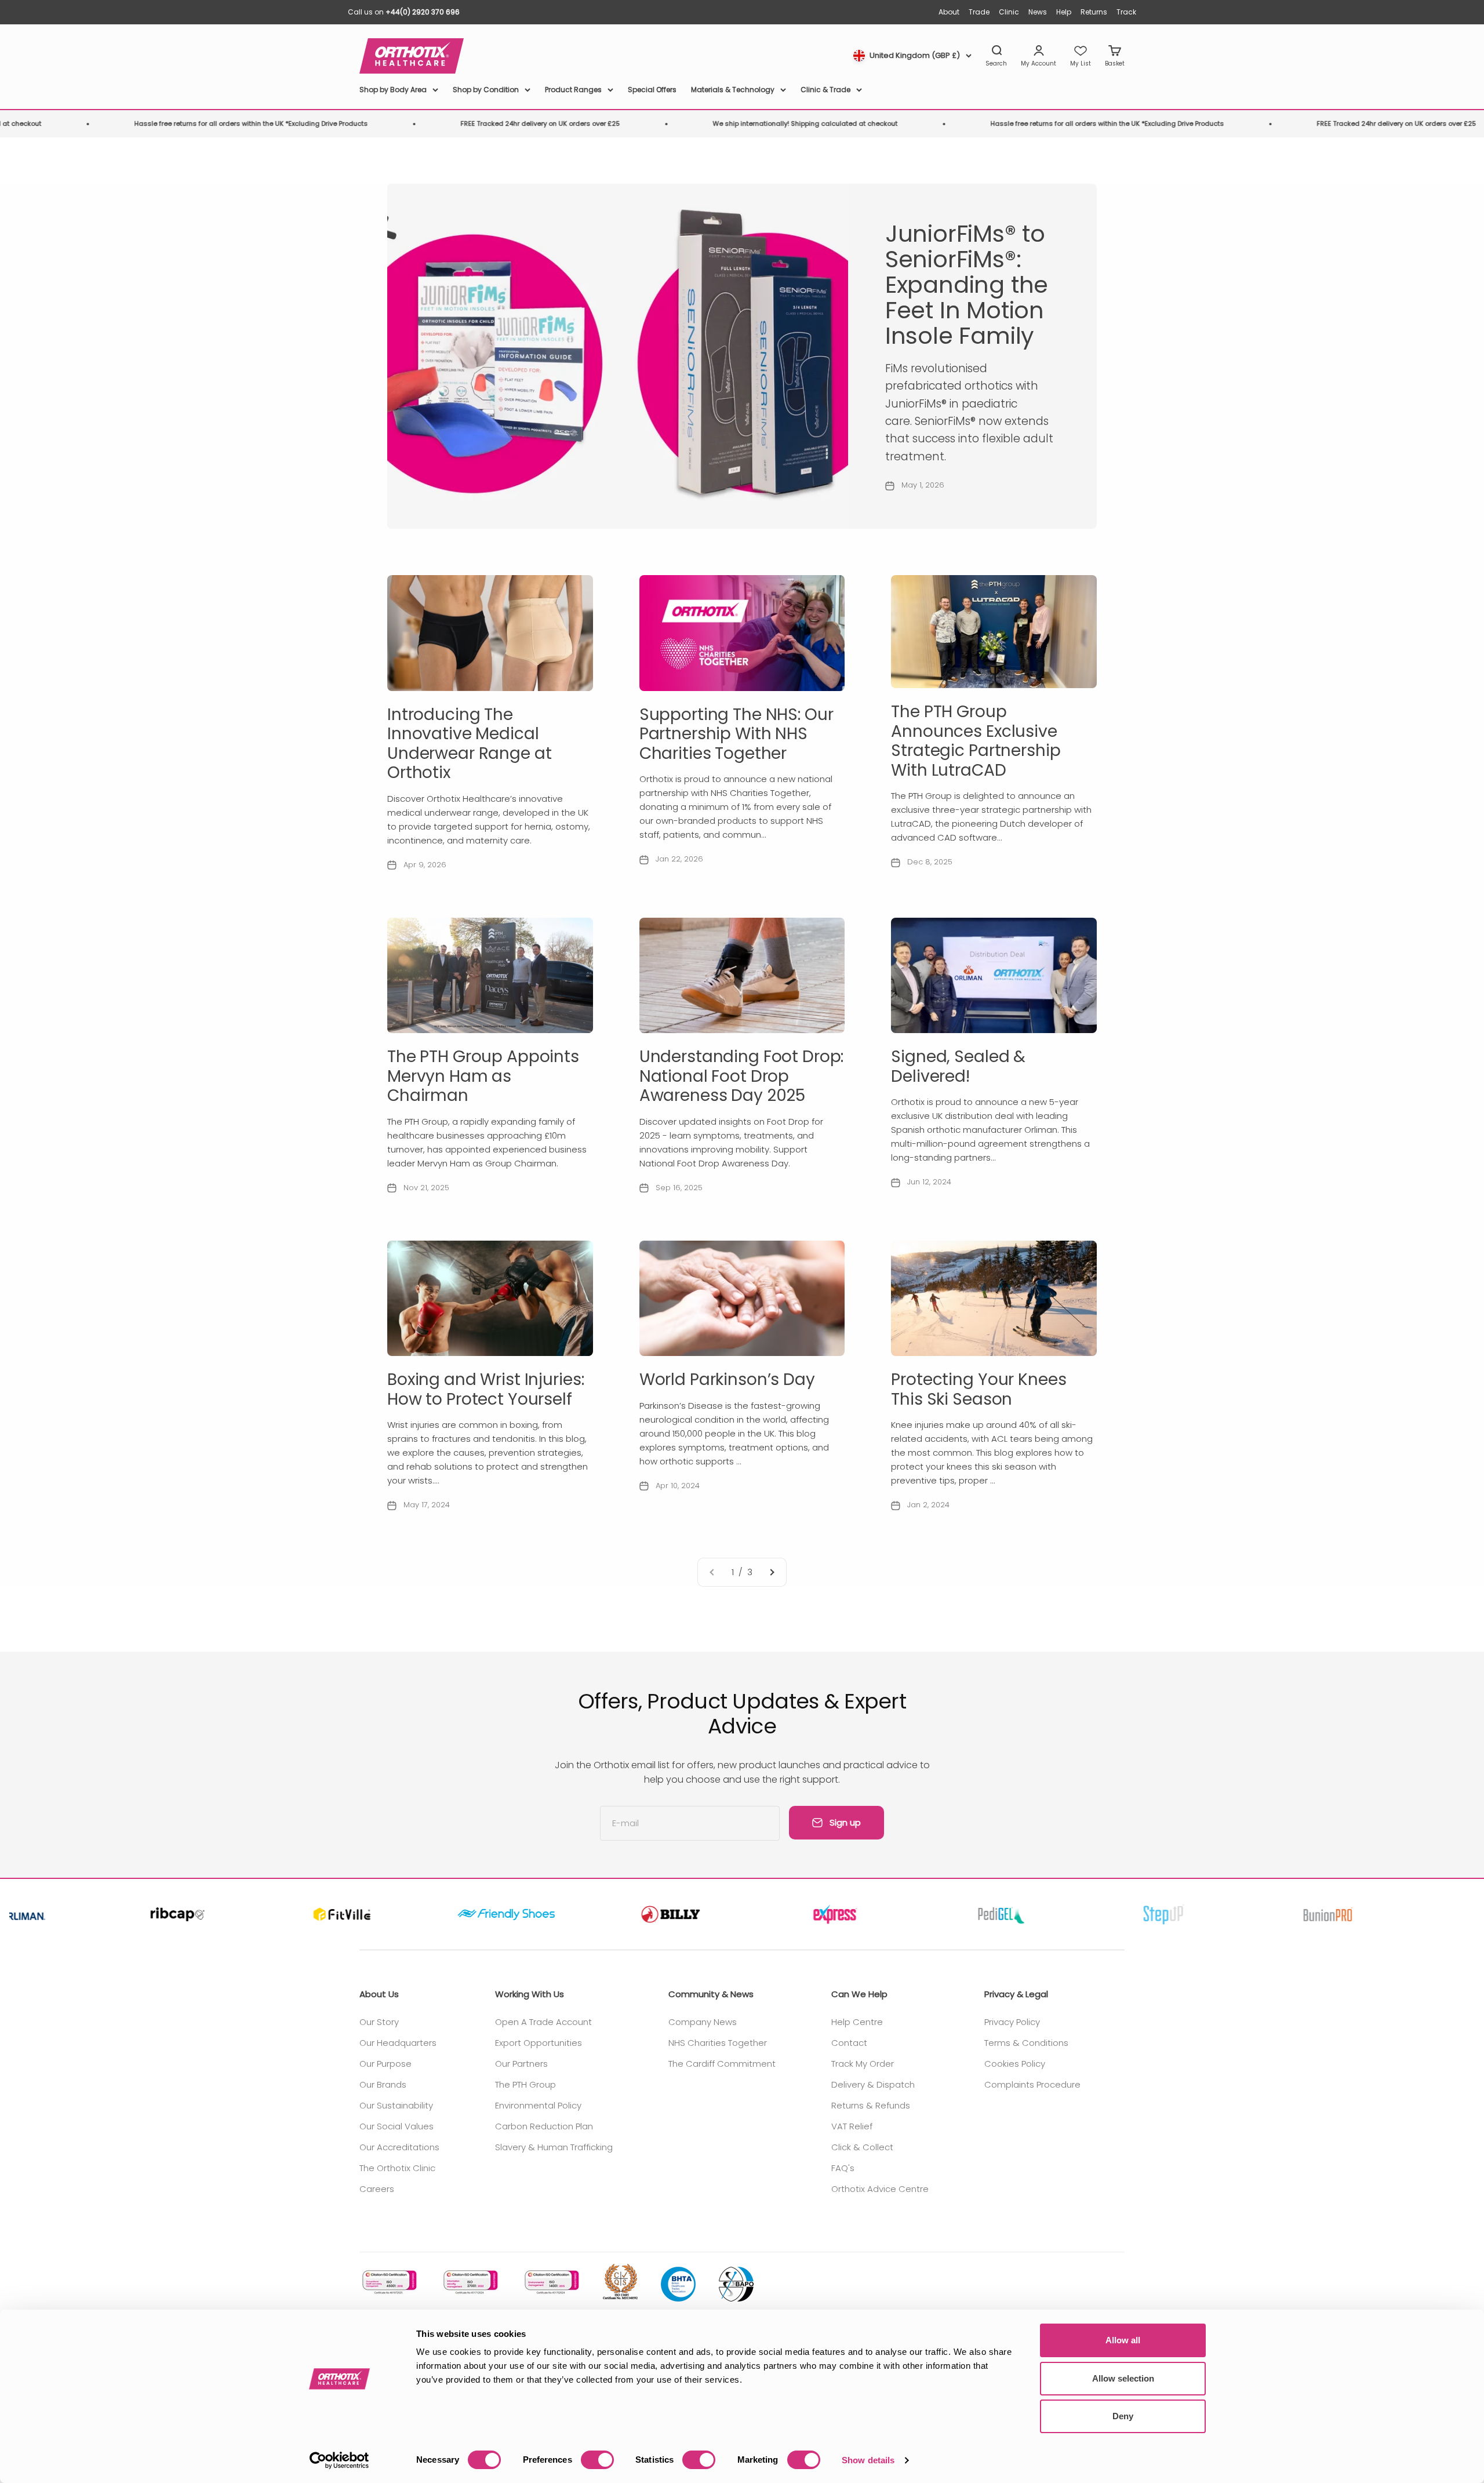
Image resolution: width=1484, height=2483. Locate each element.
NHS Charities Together (718, 2043)
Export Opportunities (539, 2043)
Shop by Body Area (393, 90)
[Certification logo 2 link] (470, 2282)
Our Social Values (397, 2126)
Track (1126, 12)
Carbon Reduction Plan (544, 2126)
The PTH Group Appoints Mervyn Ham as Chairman (483, 1076)
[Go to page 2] (772, 1572)
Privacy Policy (1012, 2022)
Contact (849, 2043)
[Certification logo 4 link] (620, 2282)
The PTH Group (525, 2084)
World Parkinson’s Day (727, 1379)
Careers (377, 2189)
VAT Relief (852, 2126)
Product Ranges (573, 90)
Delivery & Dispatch (873, 2084)
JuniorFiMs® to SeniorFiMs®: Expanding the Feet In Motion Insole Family (967, 285)
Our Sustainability (396, 2105)
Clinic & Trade (825, 90)
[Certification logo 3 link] (551, 2282)
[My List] (1081, 56)
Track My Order (863, 2064)
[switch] (597, 2460)
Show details (868, 2460)
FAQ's (843, 2168)
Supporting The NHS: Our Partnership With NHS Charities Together (736, 734)
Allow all (1123, 2340)
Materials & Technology (733, 90)
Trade (979, 12)
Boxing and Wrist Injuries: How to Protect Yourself (485, 1389)
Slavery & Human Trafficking (554, 2147)
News (1038, 12)
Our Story (379, 2022)
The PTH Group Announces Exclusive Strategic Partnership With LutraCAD (976, 741)
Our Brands (383, 2084)
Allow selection (1123, 2378)
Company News (703, 2022)
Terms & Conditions (1026, 2043)
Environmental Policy (538, 2105)
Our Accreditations (399, 2147)
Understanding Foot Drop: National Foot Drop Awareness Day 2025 (742, 1076)
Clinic (1009, 12)
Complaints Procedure (1032, 2084)
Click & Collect (862, 2147)
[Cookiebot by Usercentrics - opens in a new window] (339, 2460)
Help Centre (857, 2022)
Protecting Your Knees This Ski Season (979, 1389)
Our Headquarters (398, 2043)
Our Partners (521, 2064)
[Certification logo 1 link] (388, 2282)
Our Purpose (385, 2064)
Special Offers (652, 90)
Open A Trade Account (543, 2022)
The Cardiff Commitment (722, 2064)
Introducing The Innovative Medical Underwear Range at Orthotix (469, 744)
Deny (1123, 2416)
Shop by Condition (486, 90)
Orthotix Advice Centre (880, 2189)
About (949, 12)
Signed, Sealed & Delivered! (958, 1066)
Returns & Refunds (871, 2105)
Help (1064, 12)
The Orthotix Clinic (397, 2168)
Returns (1094, 12)
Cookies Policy (1015, 2064)
